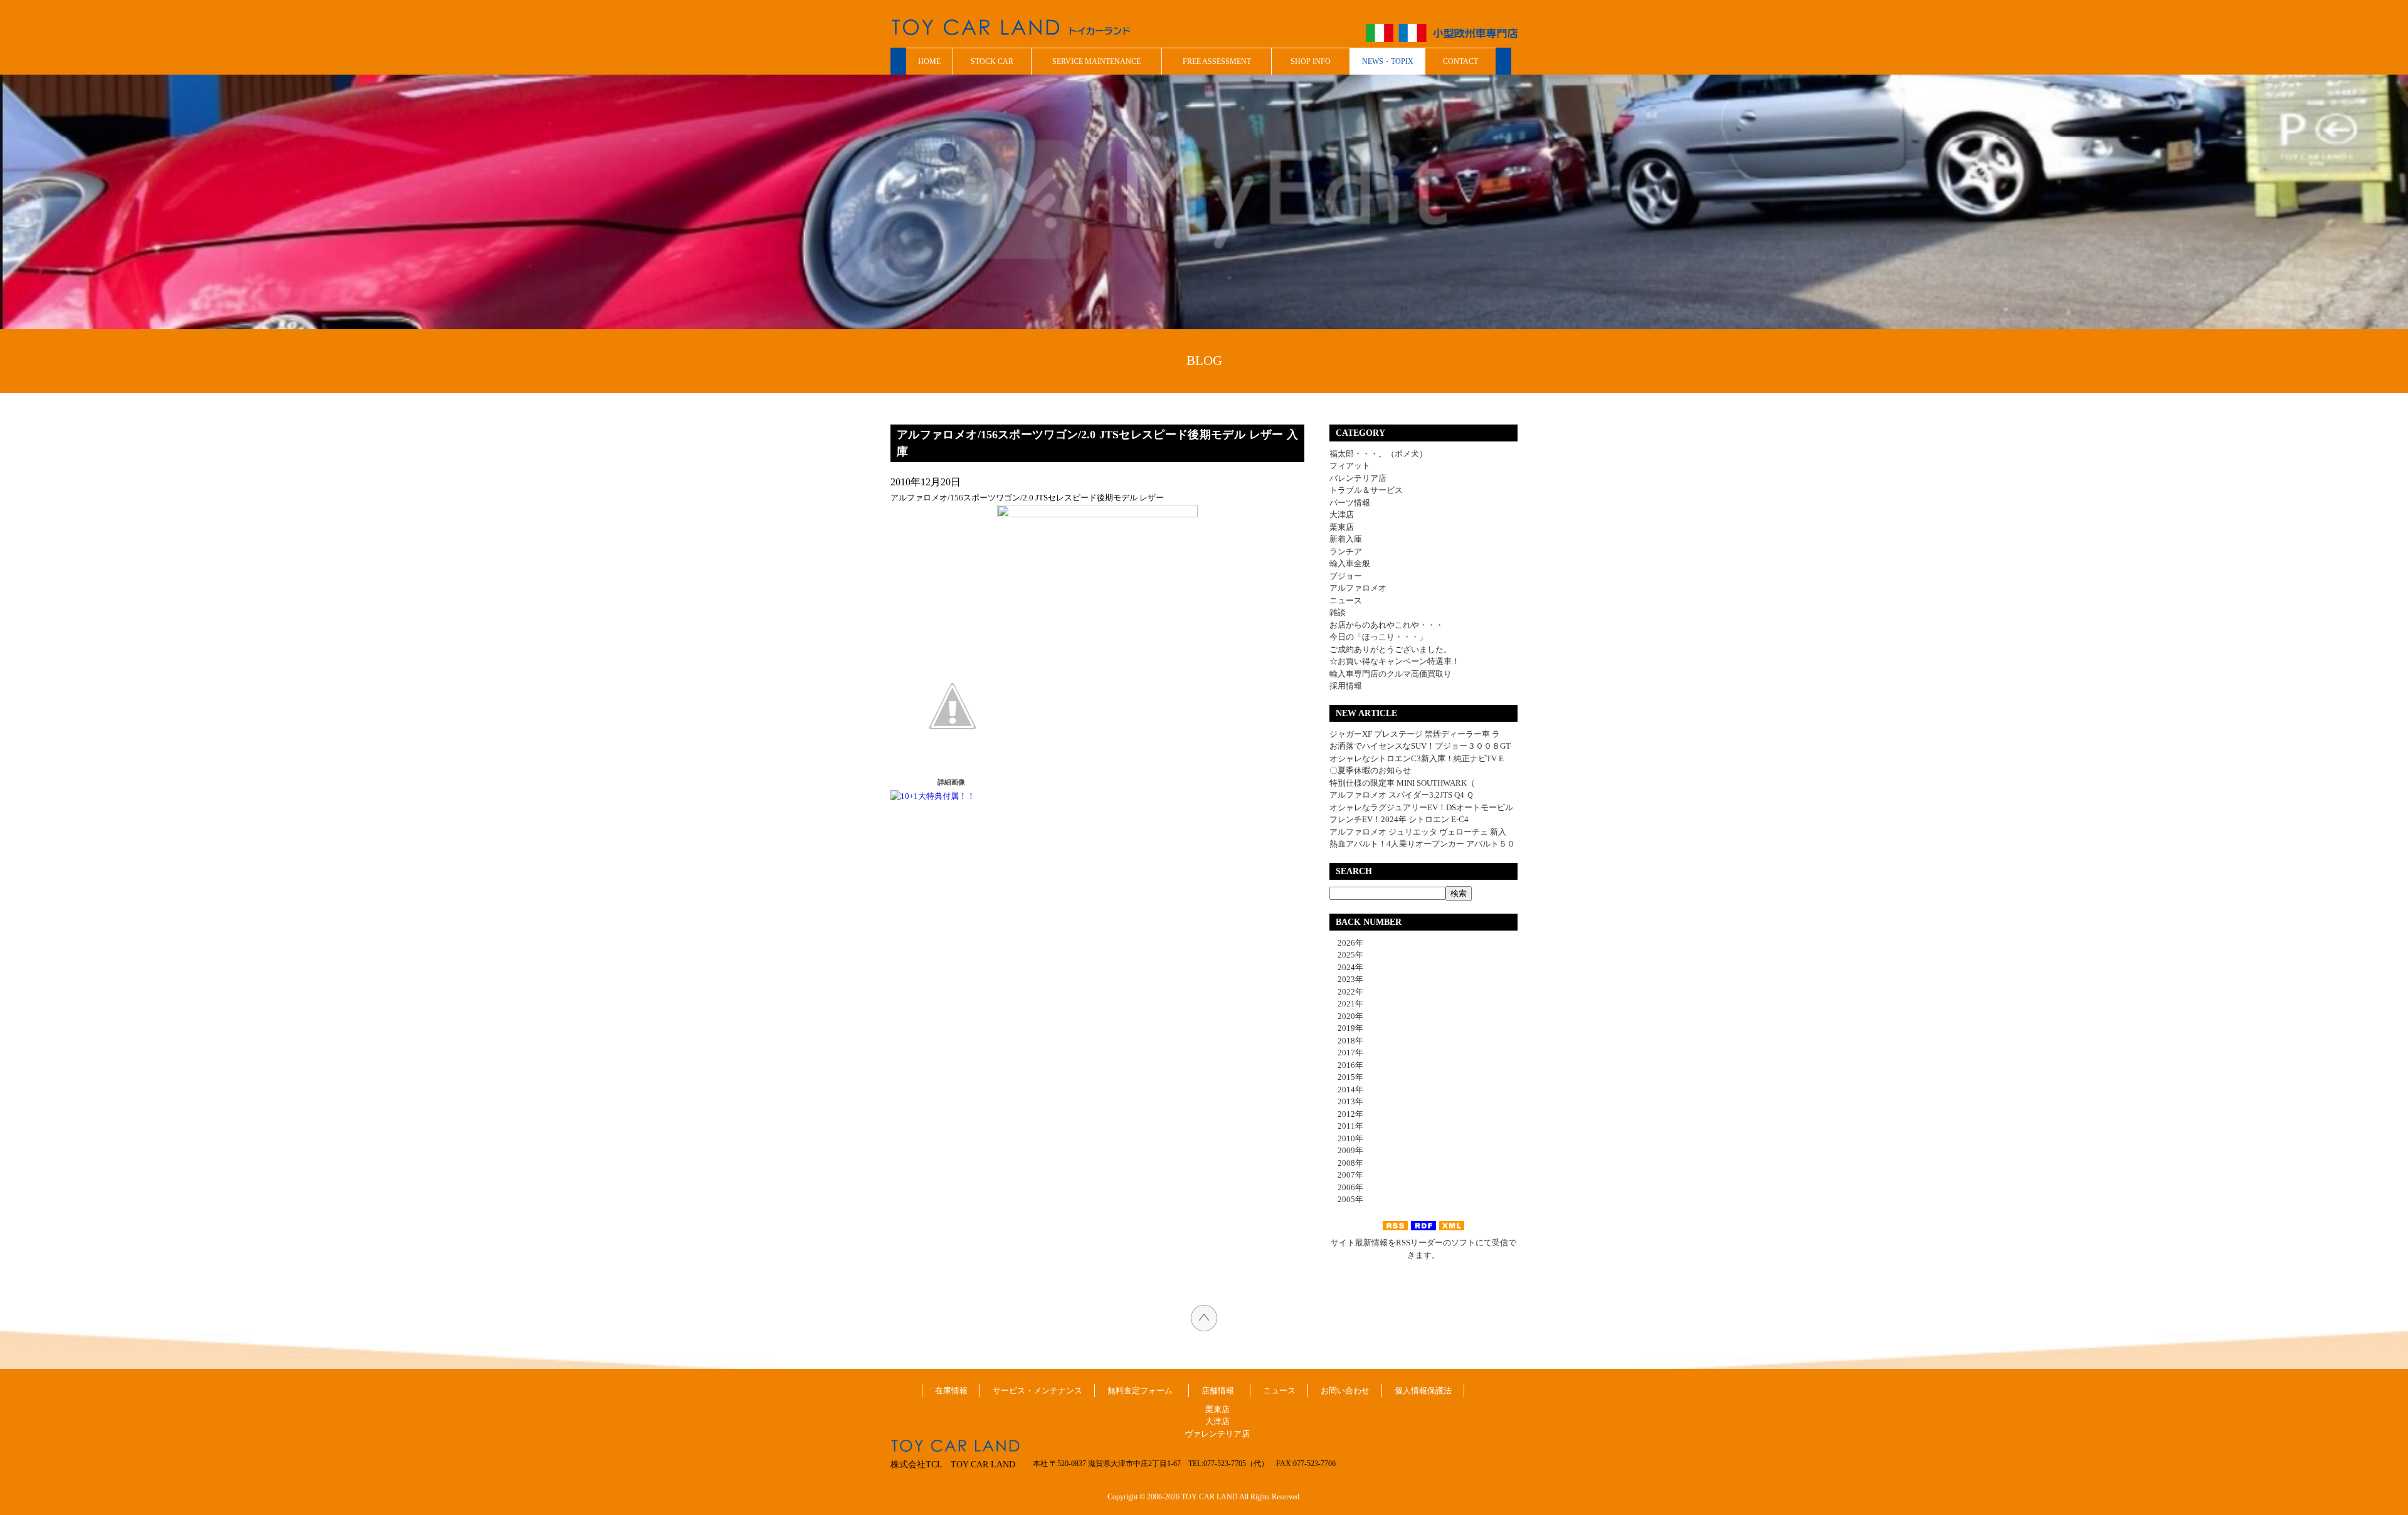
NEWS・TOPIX (1388, 61)
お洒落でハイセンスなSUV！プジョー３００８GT (1420, 746)
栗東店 (1342, 527)
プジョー (1346, 576)
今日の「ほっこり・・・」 (1378, 637)
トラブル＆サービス (1366, 490)
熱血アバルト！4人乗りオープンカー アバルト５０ (1422, 844)
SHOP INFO (1311, 61)
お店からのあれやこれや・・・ (1386, 625)
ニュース (1346, 600)
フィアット (1350, 466)
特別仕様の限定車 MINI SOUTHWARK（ (1402, 783)
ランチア (1346, 552)
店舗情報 (1218, 1391)
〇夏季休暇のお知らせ (1370, 770)
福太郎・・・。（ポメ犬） (1378, 454)
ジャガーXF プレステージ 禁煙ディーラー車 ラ (1415, 734)
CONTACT (1460, 61)
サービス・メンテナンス (1038, 1391)
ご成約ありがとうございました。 (1391, 649)
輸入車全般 (1350, 563)
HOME (929, 61)
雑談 (1338, 612)
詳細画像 (951, 782)
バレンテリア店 (1358, 478)
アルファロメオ (1358, 588)
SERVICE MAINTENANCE (1096, 61)
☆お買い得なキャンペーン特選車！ (1395, 661)
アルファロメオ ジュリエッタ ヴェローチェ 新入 (1418, 832)
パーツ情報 (1350, 503)
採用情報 (1346, 686)
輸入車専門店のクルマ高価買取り (1391, 674)
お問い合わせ (1345, 1391)
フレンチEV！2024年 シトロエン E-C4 (1399, 819)
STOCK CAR (992, 61)
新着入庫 (1346, 539)
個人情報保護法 (1423, 1391)
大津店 (1342, 515)
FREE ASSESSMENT (1217, 61)
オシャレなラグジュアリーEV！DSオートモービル (1421, 807)
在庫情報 (951, 1391)
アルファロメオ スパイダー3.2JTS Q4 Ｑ (1402, 795)
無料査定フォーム (1140, 1391)
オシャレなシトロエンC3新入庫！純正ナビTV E (1417, 758)
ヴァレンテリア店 (1217, 1434)
